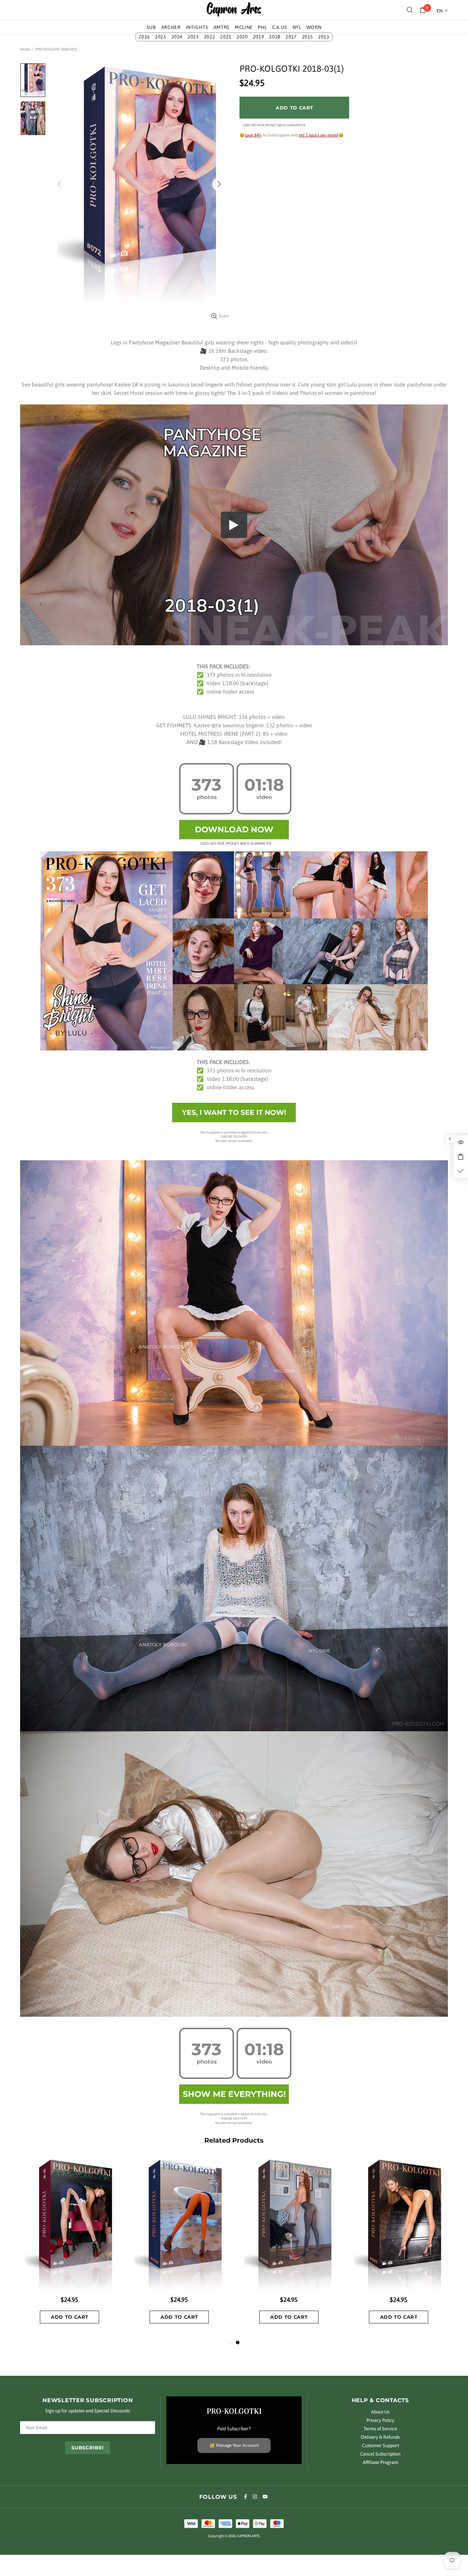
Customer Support (380, 2446)
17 (291, 37)
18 (275, 37)
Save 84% (253, 135)
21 (226, 37)
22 (210, 37)
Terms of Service (380, 2429)
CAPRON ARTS (234, 10)
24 (177, 37)
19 (259, 37)
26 (144, 37)
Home (25, 49)
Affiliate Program (380, 2462)
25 (161, 37)
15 (308, 37)
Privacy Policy (380, 2420)
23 (193, 37)
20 (242, 37)
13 (324, 37)
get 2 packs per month (319, 135)
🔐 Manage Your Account (234, 2445)
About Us (380, 2412)
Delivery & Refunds (380, 2437)
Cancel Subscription (380, 2454)
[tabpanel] (114, 2248)
